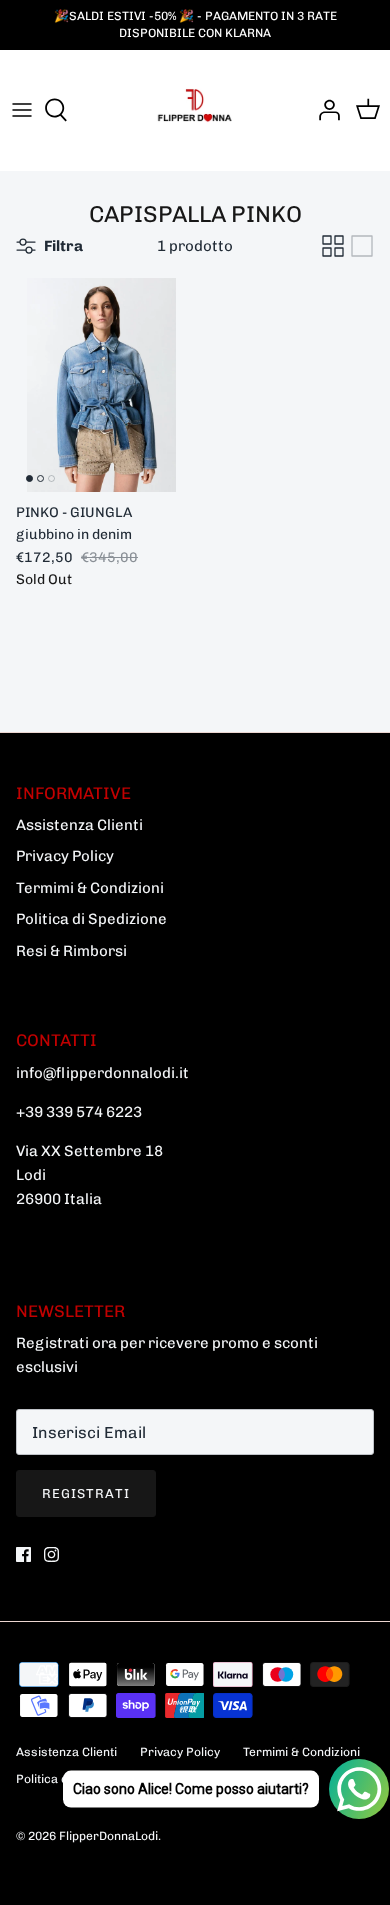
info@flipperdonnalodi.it (102, 1073)
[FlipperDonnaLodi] (195, 110)
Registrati (86, 1493)
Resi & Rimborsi (71, 951)
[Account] (324, 110)
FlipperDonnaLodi (108, 1836)
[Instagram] (51, 1554)
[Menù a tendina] (22, 110)
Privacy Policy (65, 856)
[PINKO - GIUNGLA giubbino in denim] (101, 385)
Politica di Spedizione (91, 919)
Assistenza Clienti (79, 825)
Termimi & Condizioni (90, 888)
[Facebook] (23, 1554)
